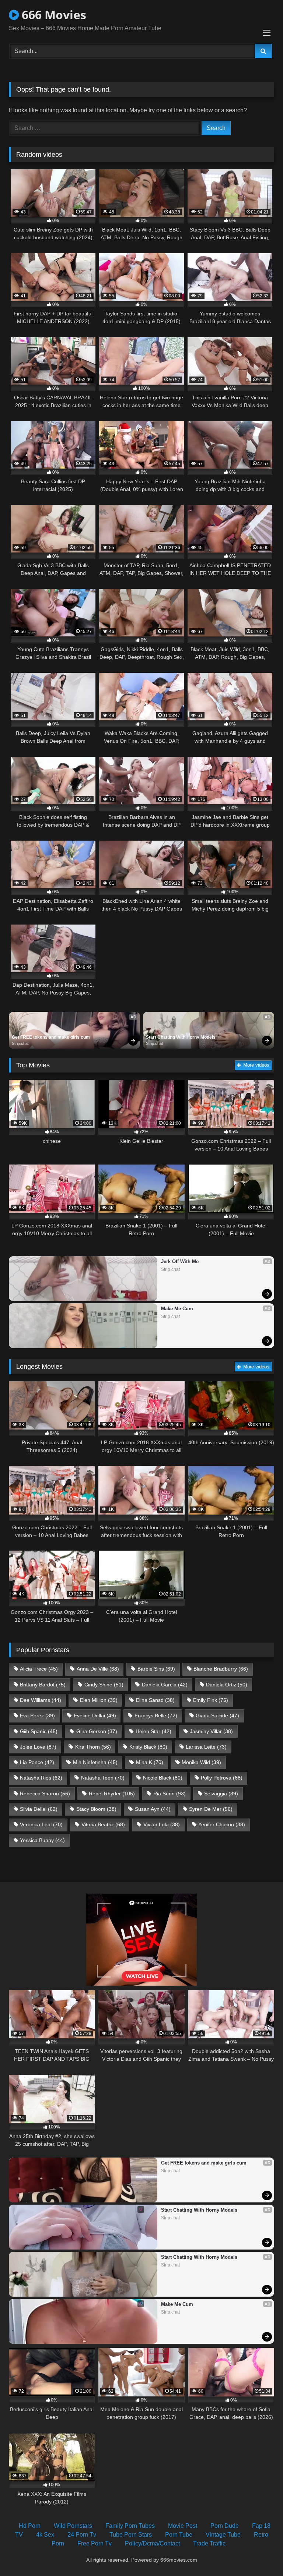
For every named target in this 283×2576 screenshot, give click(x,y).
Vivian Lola (162, 1824)
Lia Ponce (37, 1762)
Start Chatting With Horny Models (181, 1037)
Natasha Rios (41, 1778)
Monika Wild (201, 1762)
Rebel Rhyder (112, 1794)
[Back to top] (260, 2554)
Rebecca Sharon (45, 1794)
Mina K (150, 1762)
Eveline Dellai (95, 1715)
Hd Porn (30, 2526)
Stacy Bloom (96, 1809)
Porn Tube (179, 2535)
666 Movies (53, 15)
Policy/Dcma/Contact (152, 2543)
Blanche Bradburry (221, 1669)
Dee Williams (41, 1700)
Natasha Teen (103, 1778)
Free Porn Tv (95, 2543)
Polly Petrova (222, 1778)
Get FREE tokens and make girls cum (51, 1037)
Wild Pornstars (73, 2526)
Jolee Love (38, 1747)
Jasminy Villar (211, 1731)
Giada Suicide (217, 1715)
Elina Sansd (155, 1700)
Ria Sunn (170, 1794)
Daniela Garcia (165, 1685)
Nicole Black (163, 1778)
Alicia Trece (39, 1669)
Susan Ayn (153, 1809)
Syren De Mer (211, 1809)
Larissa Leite (206, 1747)
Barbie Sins (156, 1669)
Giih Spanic (39, 1731)
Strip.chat (20, 1043)
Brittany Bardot (43, 1685)
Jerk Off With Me (180, 1262)
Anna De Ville (98, 1669)
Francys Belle (156, 1715)
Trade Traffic (209, 2543)
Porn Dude (225, 2526)
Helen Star (153, 1731)
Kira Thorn (93, 1747)
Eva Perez (37, 1715)
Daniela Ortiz (227, 1685)
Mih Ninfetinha (95, 1762)
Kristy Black (148, 1747)
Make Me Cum (177, 1309)
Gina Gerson (97, 1731)
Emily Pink (211, 1700)
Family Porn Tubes (130, 2526)
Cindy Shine (104, 1685)
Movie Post (183, 2526)
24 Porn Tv (82, 2535)
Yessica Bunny (42, 1840)
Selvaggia (221, 1794)
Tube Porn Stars (131, 2535)
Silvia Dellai (39, 1809)
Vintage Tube (223, 2535)
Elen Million (99, 1700)
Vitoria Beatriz (103, 1824)
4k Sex (45, 2535)
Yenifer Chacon (222, 1824)
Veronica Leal (41, 1824)
